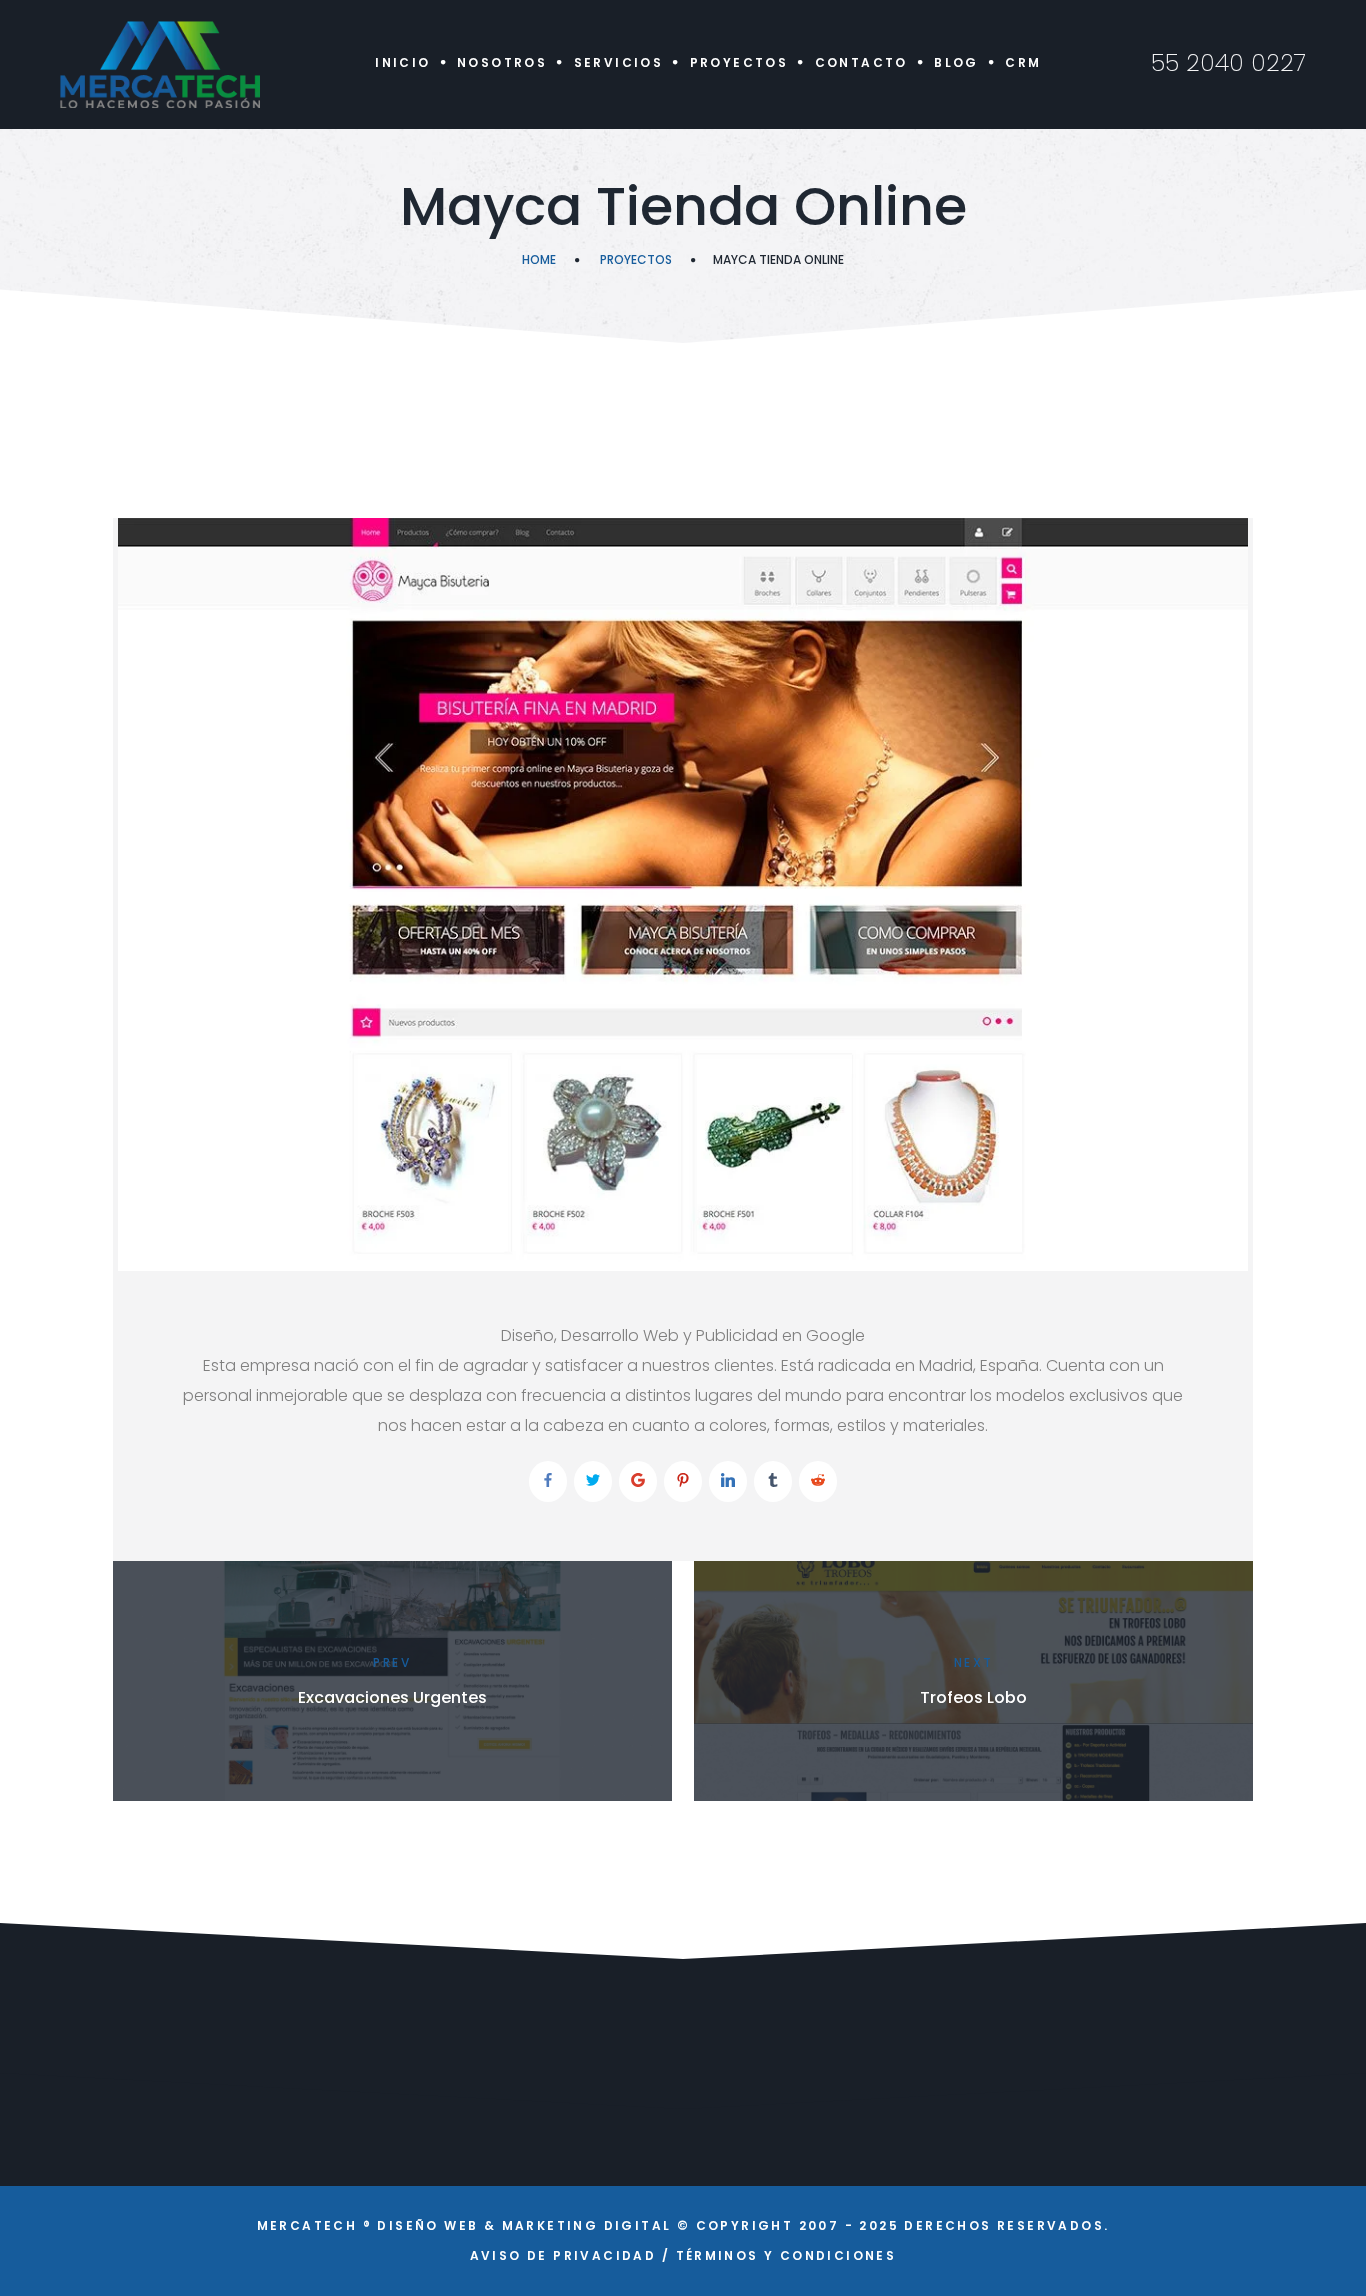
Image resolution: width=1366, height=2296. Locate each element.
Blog (956, 62)
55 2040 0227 (1228, 62)
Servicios (619, 62)
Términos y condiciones (786, 2255)
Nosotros (502, 62)
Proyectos (739, 62)
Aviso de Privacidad (563, 2255)
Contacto (861, 62)
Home (539, 259)
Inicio (402, 62)
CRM (1023, 62)
